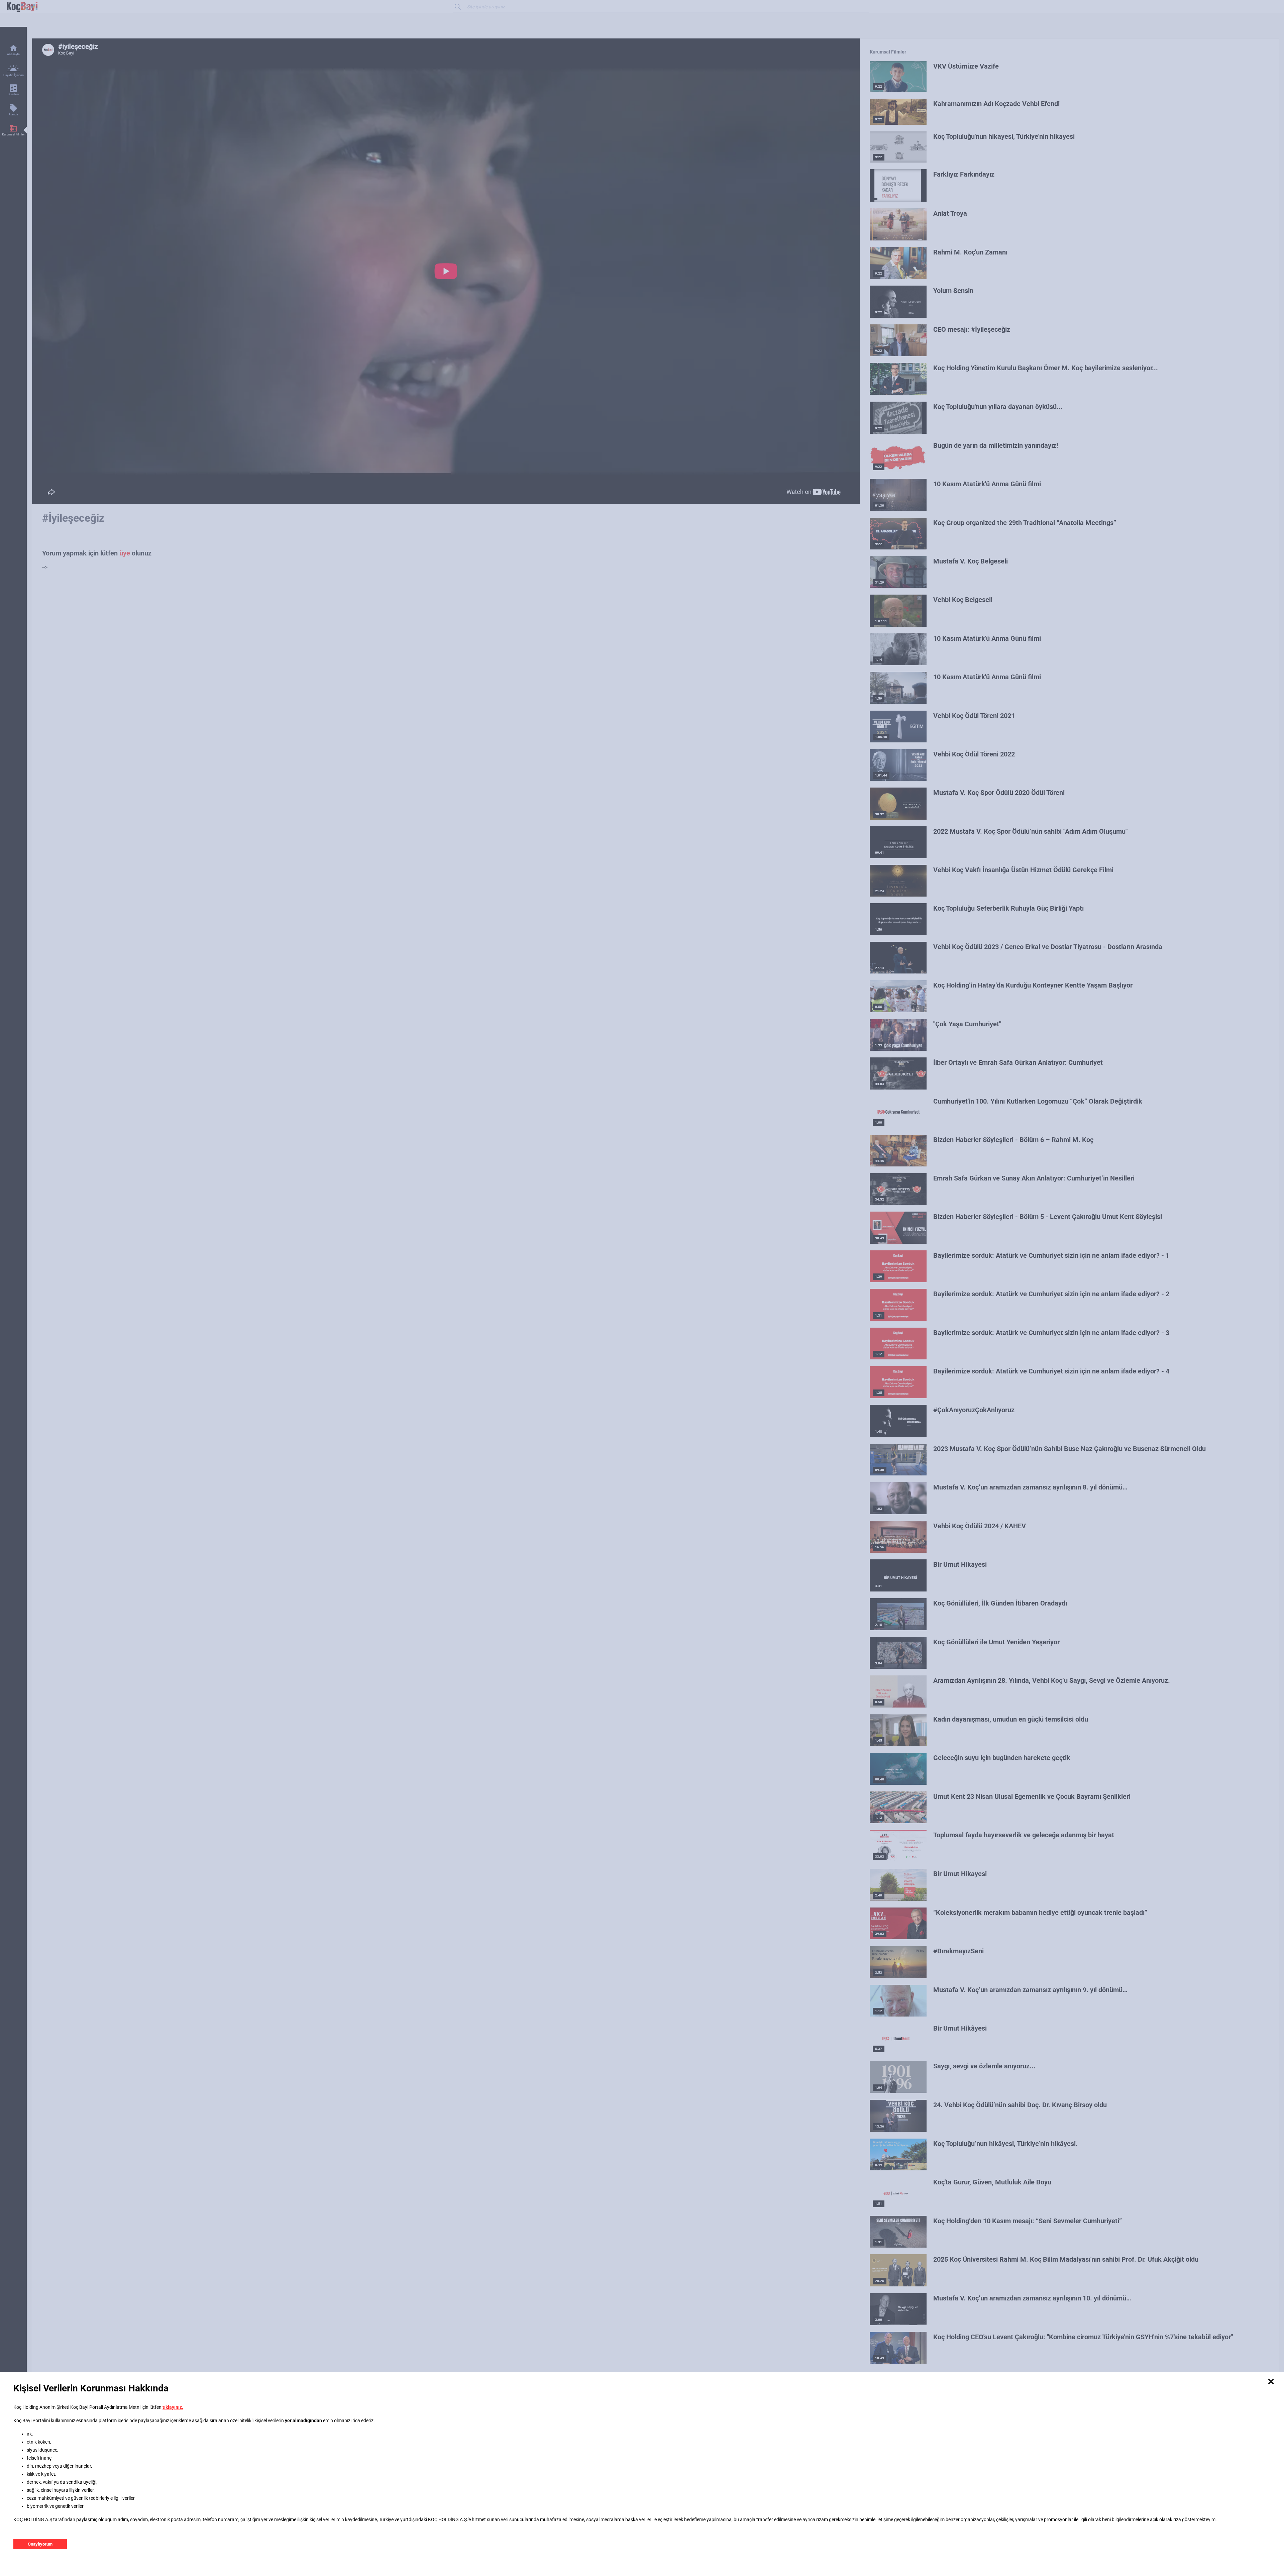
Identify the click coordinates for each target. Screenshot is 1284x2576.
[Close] (1271, 2382)
